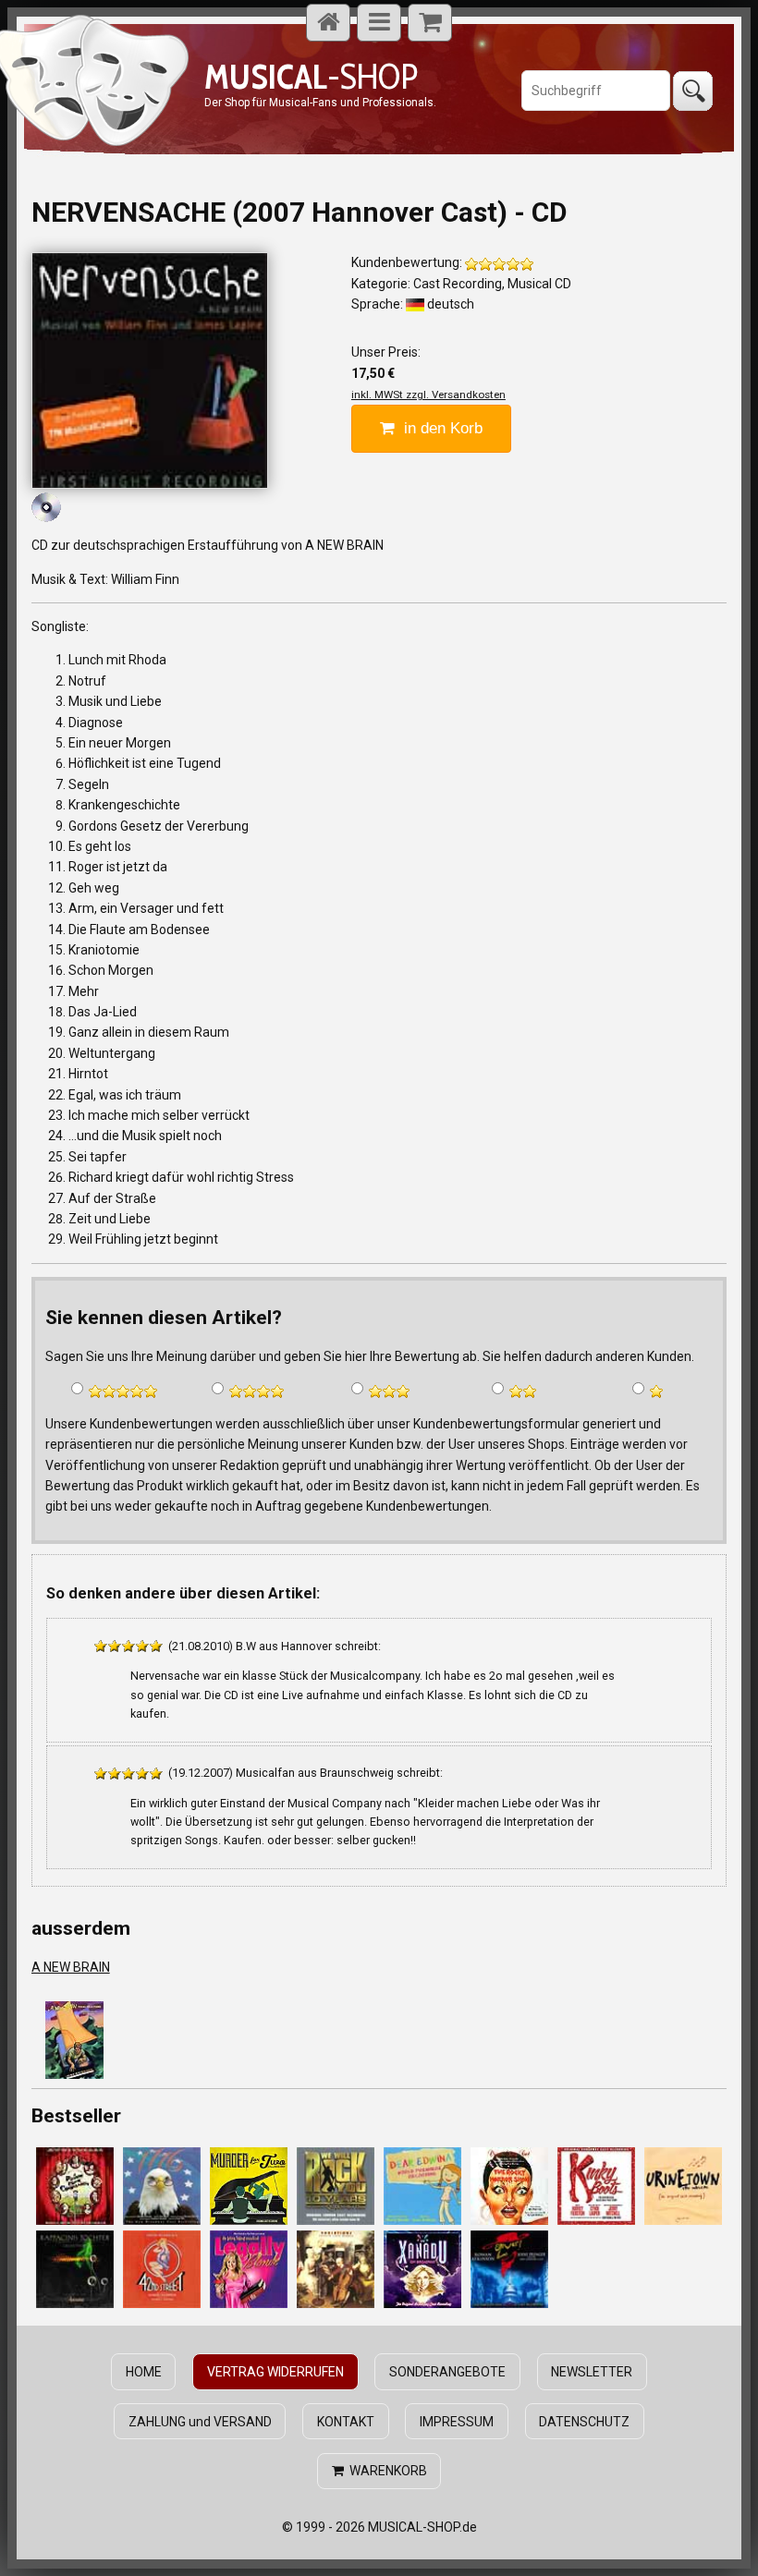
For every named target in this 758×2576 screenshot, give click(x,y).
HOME (144, 2372)
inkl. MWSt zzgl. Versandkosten (428, 395)
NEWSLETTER (592, 2372)
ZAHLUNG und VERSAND (200, 2422)
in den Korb (439, 428)
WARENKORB (385, 2471)
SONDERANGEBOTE (447, 2372)
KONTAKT (346, 2422)
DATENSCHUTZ (584, 2422)
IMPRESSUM (457, 2422)
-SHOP (311, 76)
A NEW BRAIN (71, 1967)
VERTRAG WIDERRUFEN (275, 2372)
